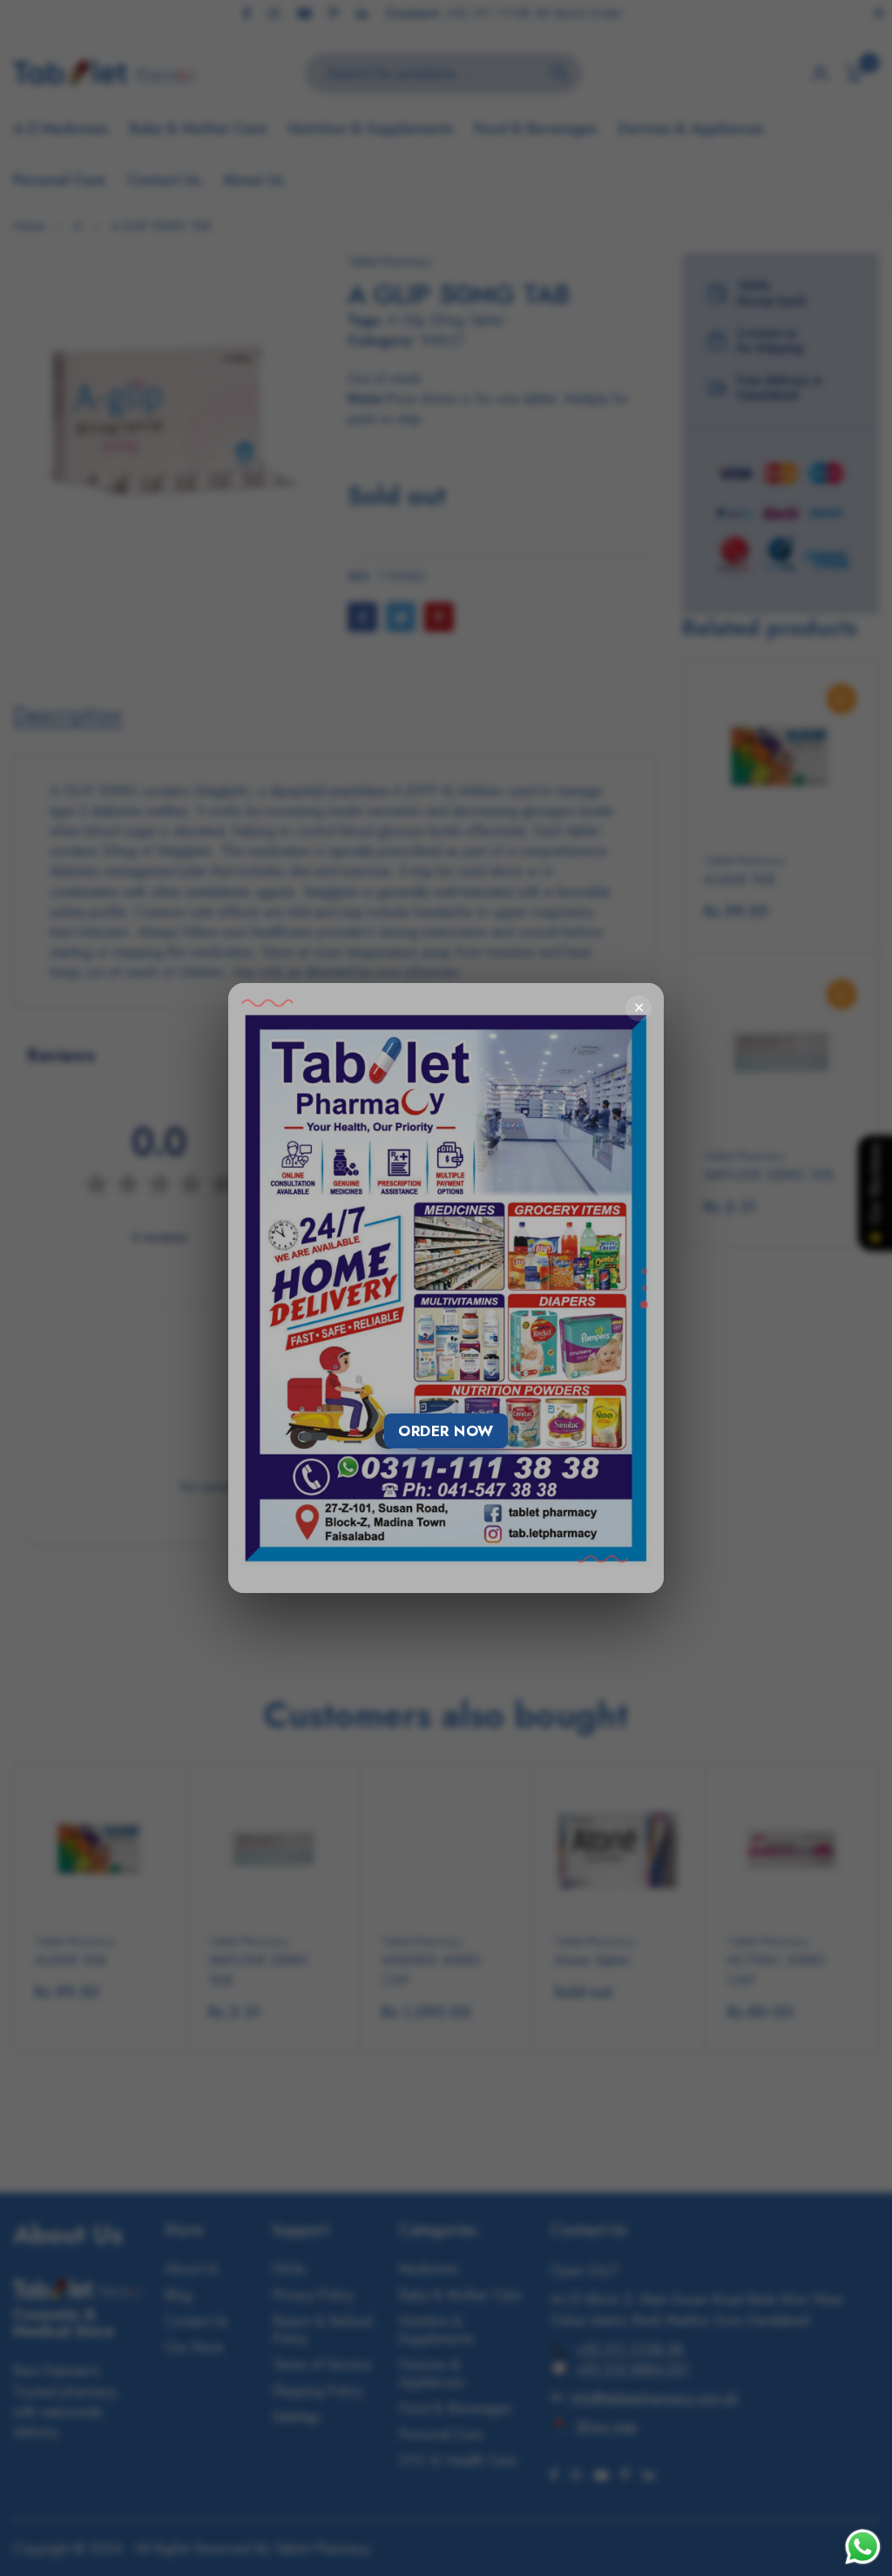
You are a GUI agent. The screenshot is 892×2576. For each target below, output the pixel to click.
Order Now (446, 1431)
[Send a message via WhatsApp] (863, 2547)
